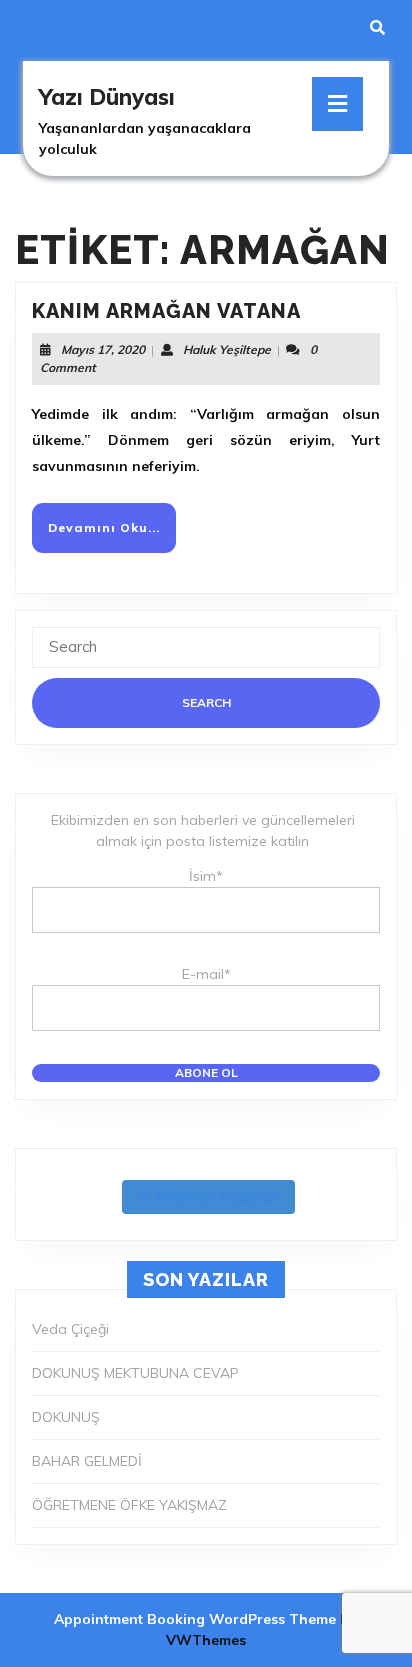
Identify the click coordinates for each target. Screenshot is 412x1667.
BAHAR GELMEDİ (87, 1461)
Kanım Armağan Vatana (166, 311)
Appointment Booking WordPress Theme (197, 1619)
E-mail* (206, 974)
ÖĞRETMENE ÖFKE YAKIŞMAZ (129, 1505)
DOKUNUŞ (66, 1417)
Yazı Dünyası (107, 97)
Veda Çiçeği (70, 1329)
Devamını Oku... (112, 535)
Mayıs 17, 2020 (103, 349)
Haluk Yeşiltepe (227, 349)
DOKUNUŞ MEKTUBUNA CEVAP (135, 1373)
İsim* (206, 876)
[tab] (337, 104)
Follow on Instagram (219, 1196)
